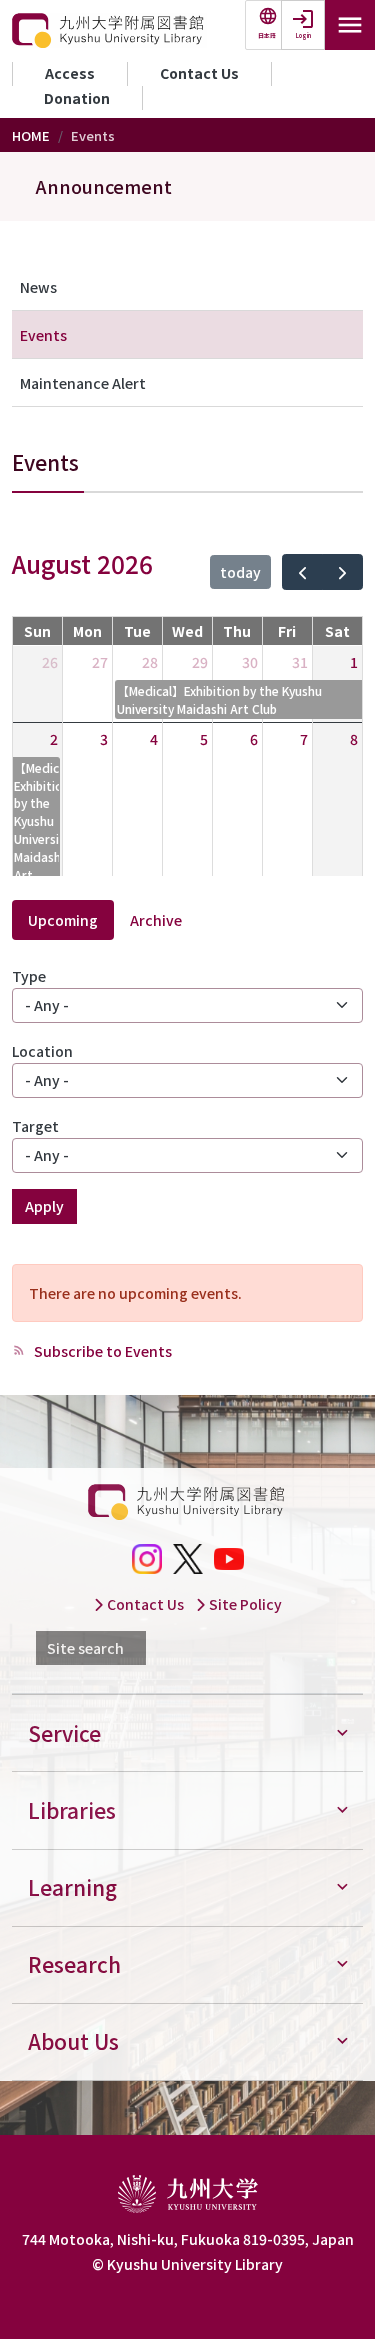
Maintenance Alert (83, 383)
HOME (31, 135)
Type (29, 976)
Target (35, 1126)
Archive (156, 920)
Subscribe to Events (101, 1351)
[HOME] (109, 31)
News (38, 287)
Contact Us (199, 73)
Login (303, 35)
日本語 (267, 35)
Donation (77, 98)
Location (42, 1051)
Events (43, 335)
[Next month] (342, 572)
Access (70, 73)
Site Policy (244, 1604)
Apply (44, 1206)
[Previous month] (302, 572)
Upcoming (63, 920)
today (240, 572)
